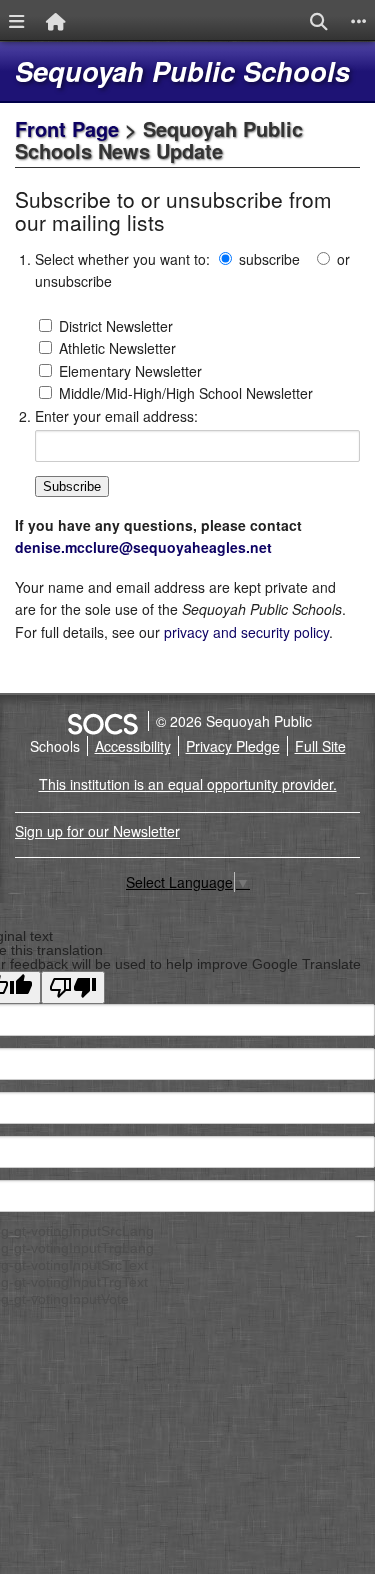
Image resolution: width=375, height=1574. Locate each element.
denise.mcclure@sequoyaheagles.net (143, 547)
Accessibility (133, 746)
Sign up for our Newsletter (97, 831)
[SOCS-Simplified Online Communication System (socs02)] (102, 721)
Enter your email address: (116, 416)
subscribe (269, 259)
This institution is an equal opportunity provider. (188, 784)
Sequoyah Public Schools (182, 71)
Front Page (67, 128)
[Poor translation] (73, 987)
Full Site (320, 746)
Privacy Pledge (233, 746)
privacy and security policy (246, 632)
